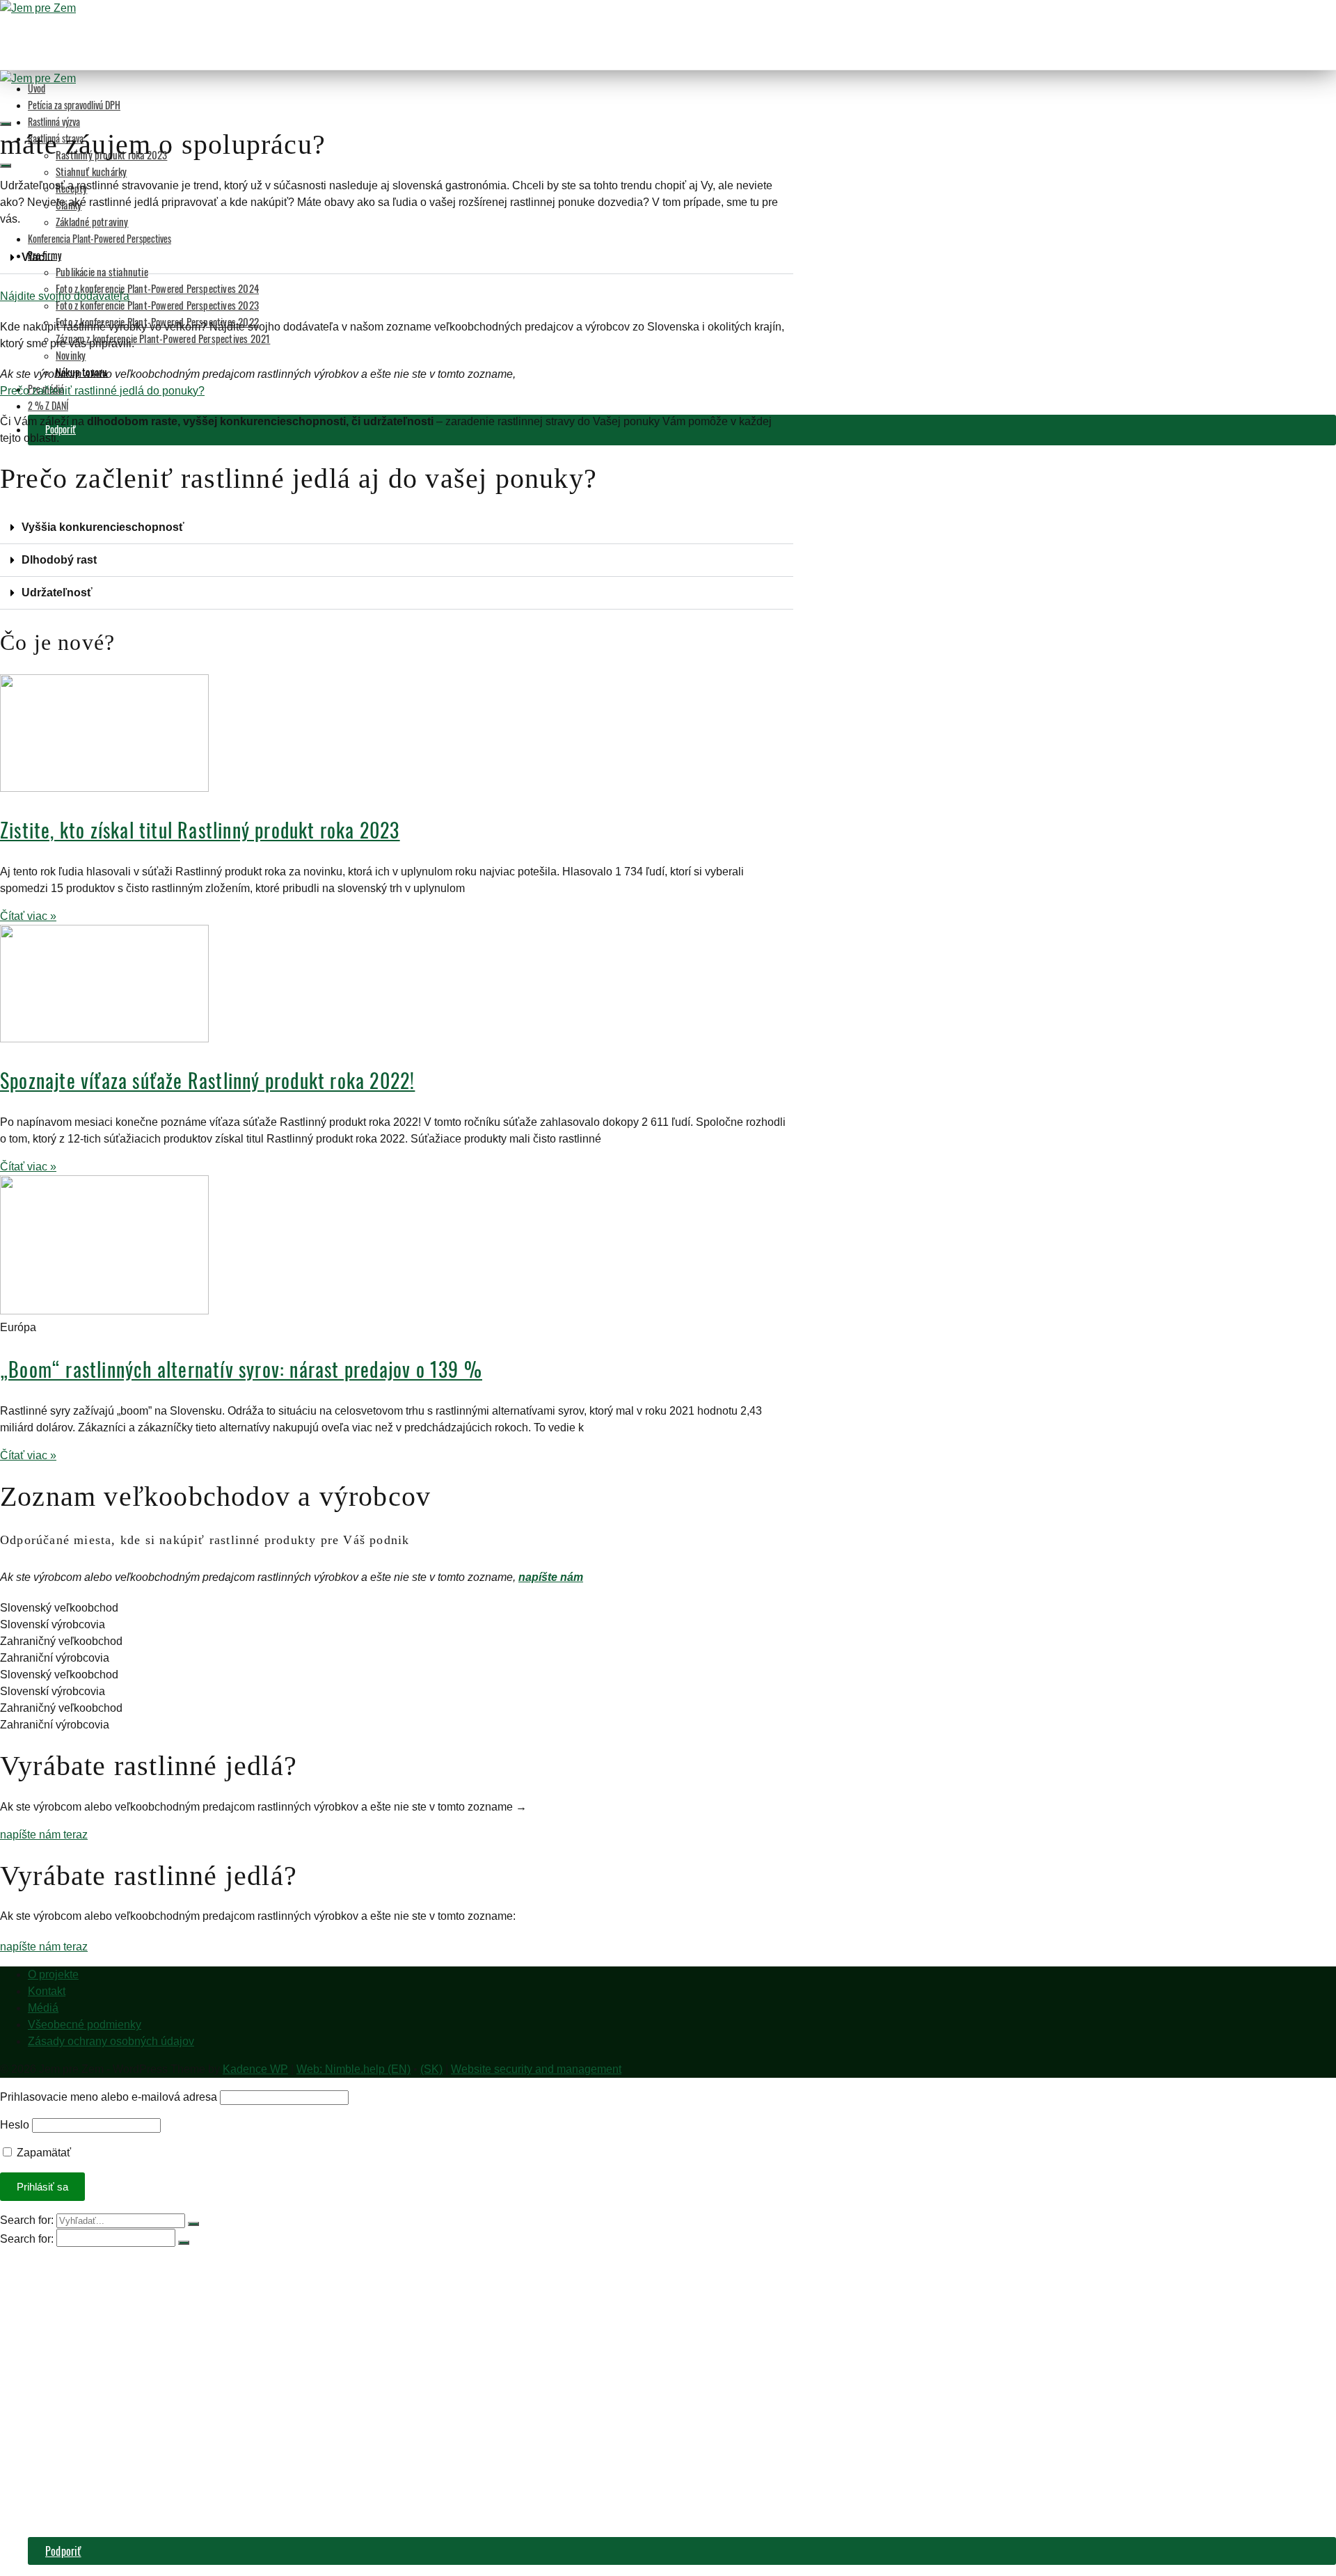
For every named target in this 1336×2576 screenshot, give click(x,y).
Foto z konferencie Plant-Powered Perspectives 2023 (157, 305)
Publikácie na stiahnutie (102, 271)
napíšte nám (551, 374)
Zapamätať (42, 2153)
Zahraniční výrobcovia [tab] (55, 1658)
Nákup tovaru (83, 2502)
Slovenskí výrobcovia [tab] (53, 1624)
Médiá (43, 2008)
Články (70, 2363)
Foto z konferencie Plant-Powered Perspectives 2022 (168, 2460)
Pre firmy (48, 2405)
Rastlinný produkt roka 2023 (116, 2321)
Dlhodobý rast (59, 560)
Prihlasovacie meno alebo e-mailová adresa (109, 2097)
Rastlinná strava (62, 2307)
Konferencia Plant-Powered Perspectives (100, 238)
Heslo (15, 2125)
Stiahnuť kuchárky (91, 171)
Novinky (71, 355)
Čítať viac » (28, 916)
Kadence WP (255, 2069)
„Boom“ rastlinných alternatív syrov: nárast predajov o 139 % (241, 1369)
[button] (397, 258)
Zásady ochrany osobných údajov (111, 2041)
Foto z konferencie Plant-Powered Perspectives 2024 (157, 288)
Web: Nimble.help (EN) (353, 2069)
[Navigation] (6, 166)
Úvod (37, 88)
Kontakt (47, 1991)
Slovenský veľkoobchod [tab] (59, 1608)
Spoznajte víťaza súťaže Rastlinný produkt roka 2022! (207, 1080)
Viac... (37, 257)
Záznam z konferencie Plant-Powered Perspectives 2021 (163, 338)
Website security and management (536, 2069)
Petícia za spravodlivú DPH (74, 105)
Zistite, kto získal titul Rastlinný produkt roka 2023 (200, 830)
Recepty (72, 2349)
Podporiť (63, 2551)
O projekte (53, 1974)
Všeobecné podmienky (85, 2025)
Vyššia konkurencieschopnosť (103, 527)
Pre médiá (49, 2516)
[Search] (6, 124)
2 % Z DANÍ (48, 405)
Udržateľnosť (57, 593)
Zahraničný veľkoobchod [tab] (61, 1641)
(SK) (431, 2069)
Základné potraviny (92, 221)
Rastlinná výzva (54, 121)
